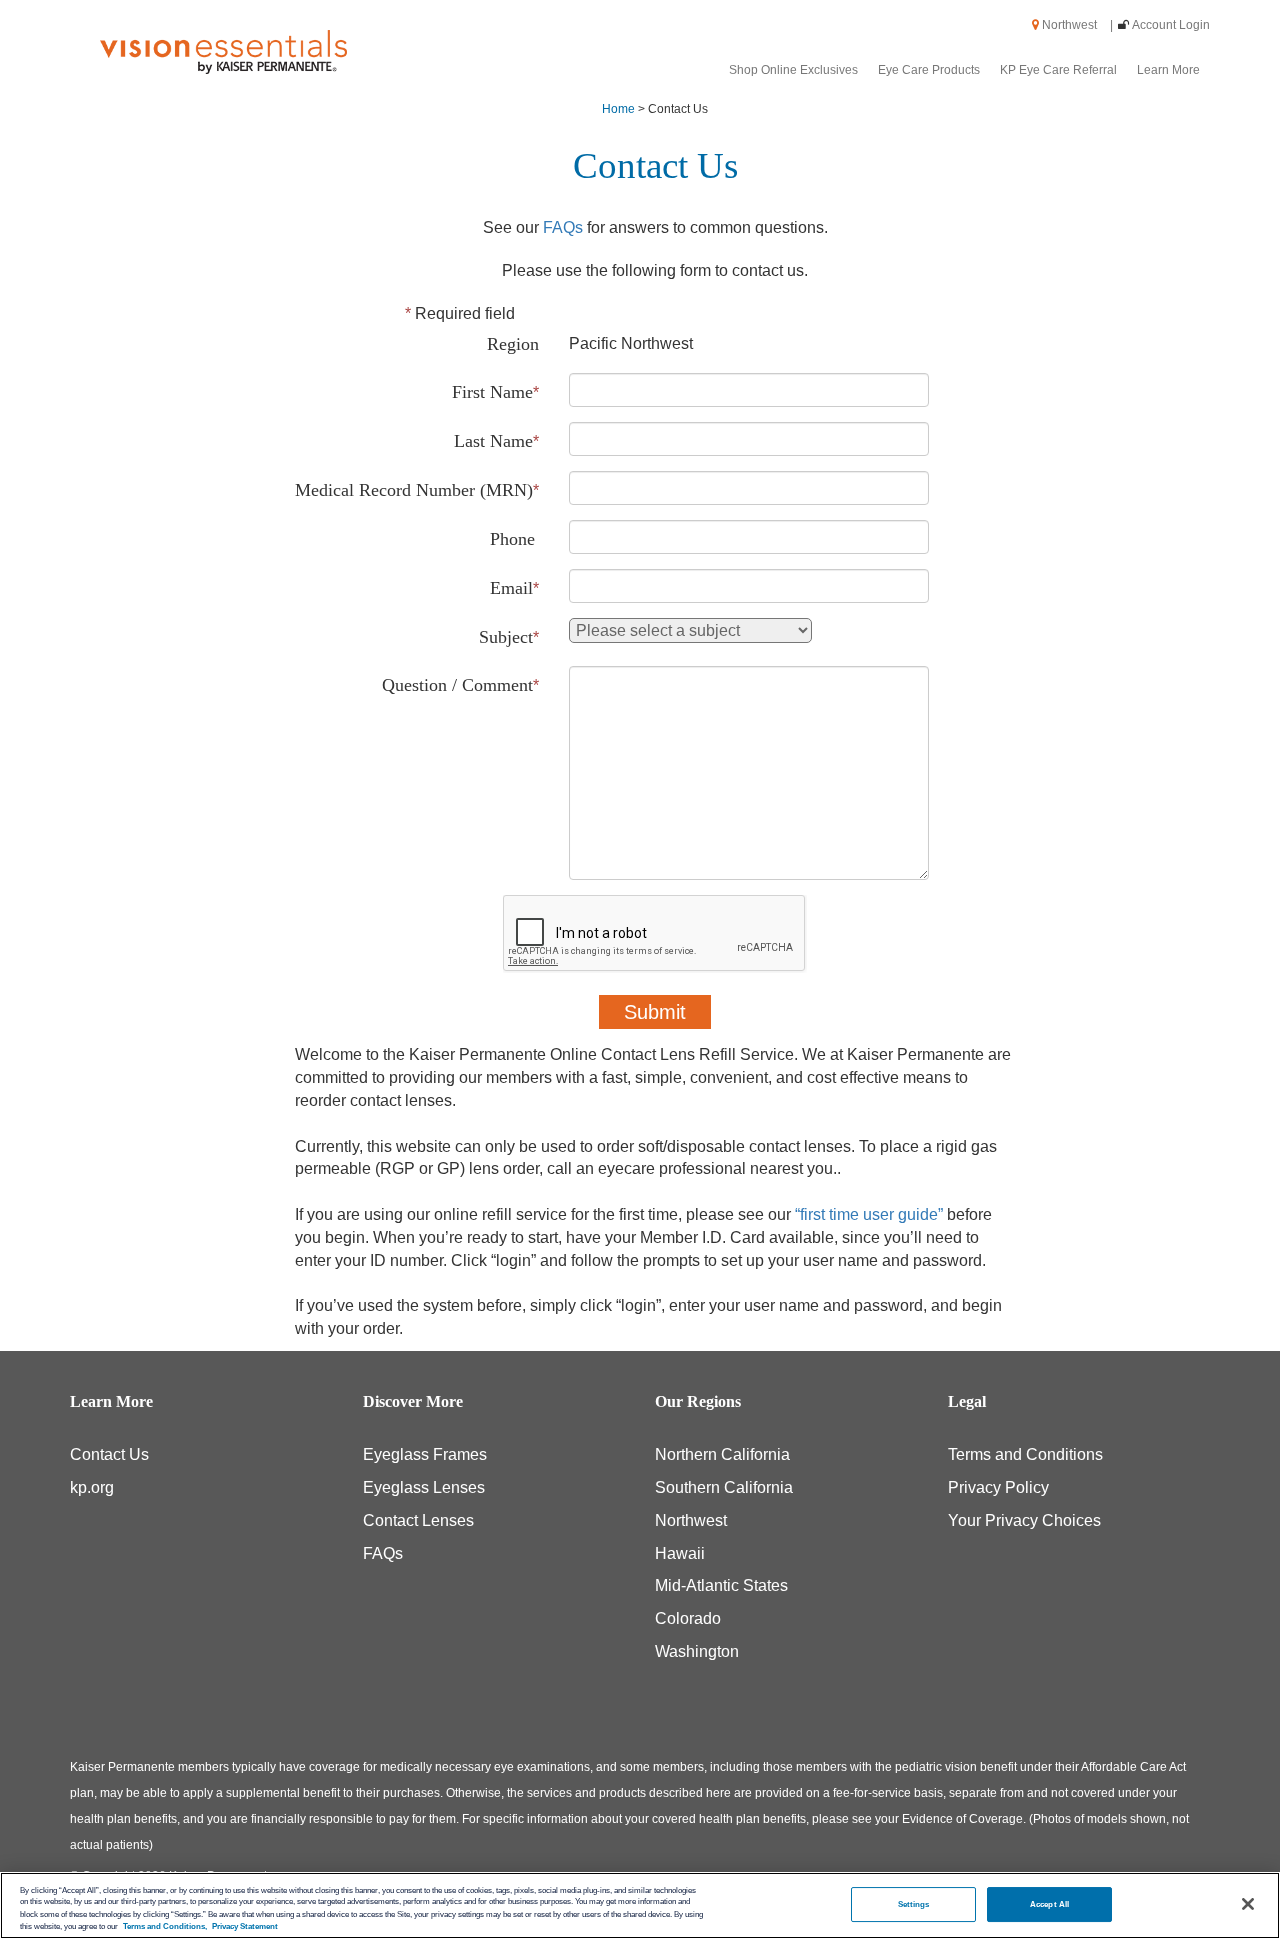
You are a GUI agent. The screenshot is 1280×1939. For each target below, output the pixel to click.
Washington (697, 1651)
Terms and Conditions (1025, 1454)
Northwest (1076, 25)
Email (511, 588)
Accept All (1049, 1903)
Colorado (688, 1618)
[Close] (1248, 1904)
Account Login (1171, 25)
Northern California (722, 1454)
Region (513, 344)
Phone (512, 539)
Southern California (724, 1487)
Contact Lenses (418, 1520)
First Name (492, 392)
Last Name (493, 441)
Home (618, 109)
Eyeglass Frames (425, 1454)
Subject (506, 637)
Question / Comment (457, 685)
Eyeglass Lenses (424, 1487)
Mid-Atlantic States (721, 1585)
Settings (914, 1903)
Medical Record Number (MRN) (414, 490)
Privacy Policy (998, 1487)
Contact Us (109, 1454)
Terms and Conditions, (165, 1926)
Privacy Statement (245, 1926)
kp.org (92, 1487)
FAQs (563, 227)
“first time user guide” (869, 1214)
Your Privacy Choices (1024, 1520)
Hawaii (680, 1553)
